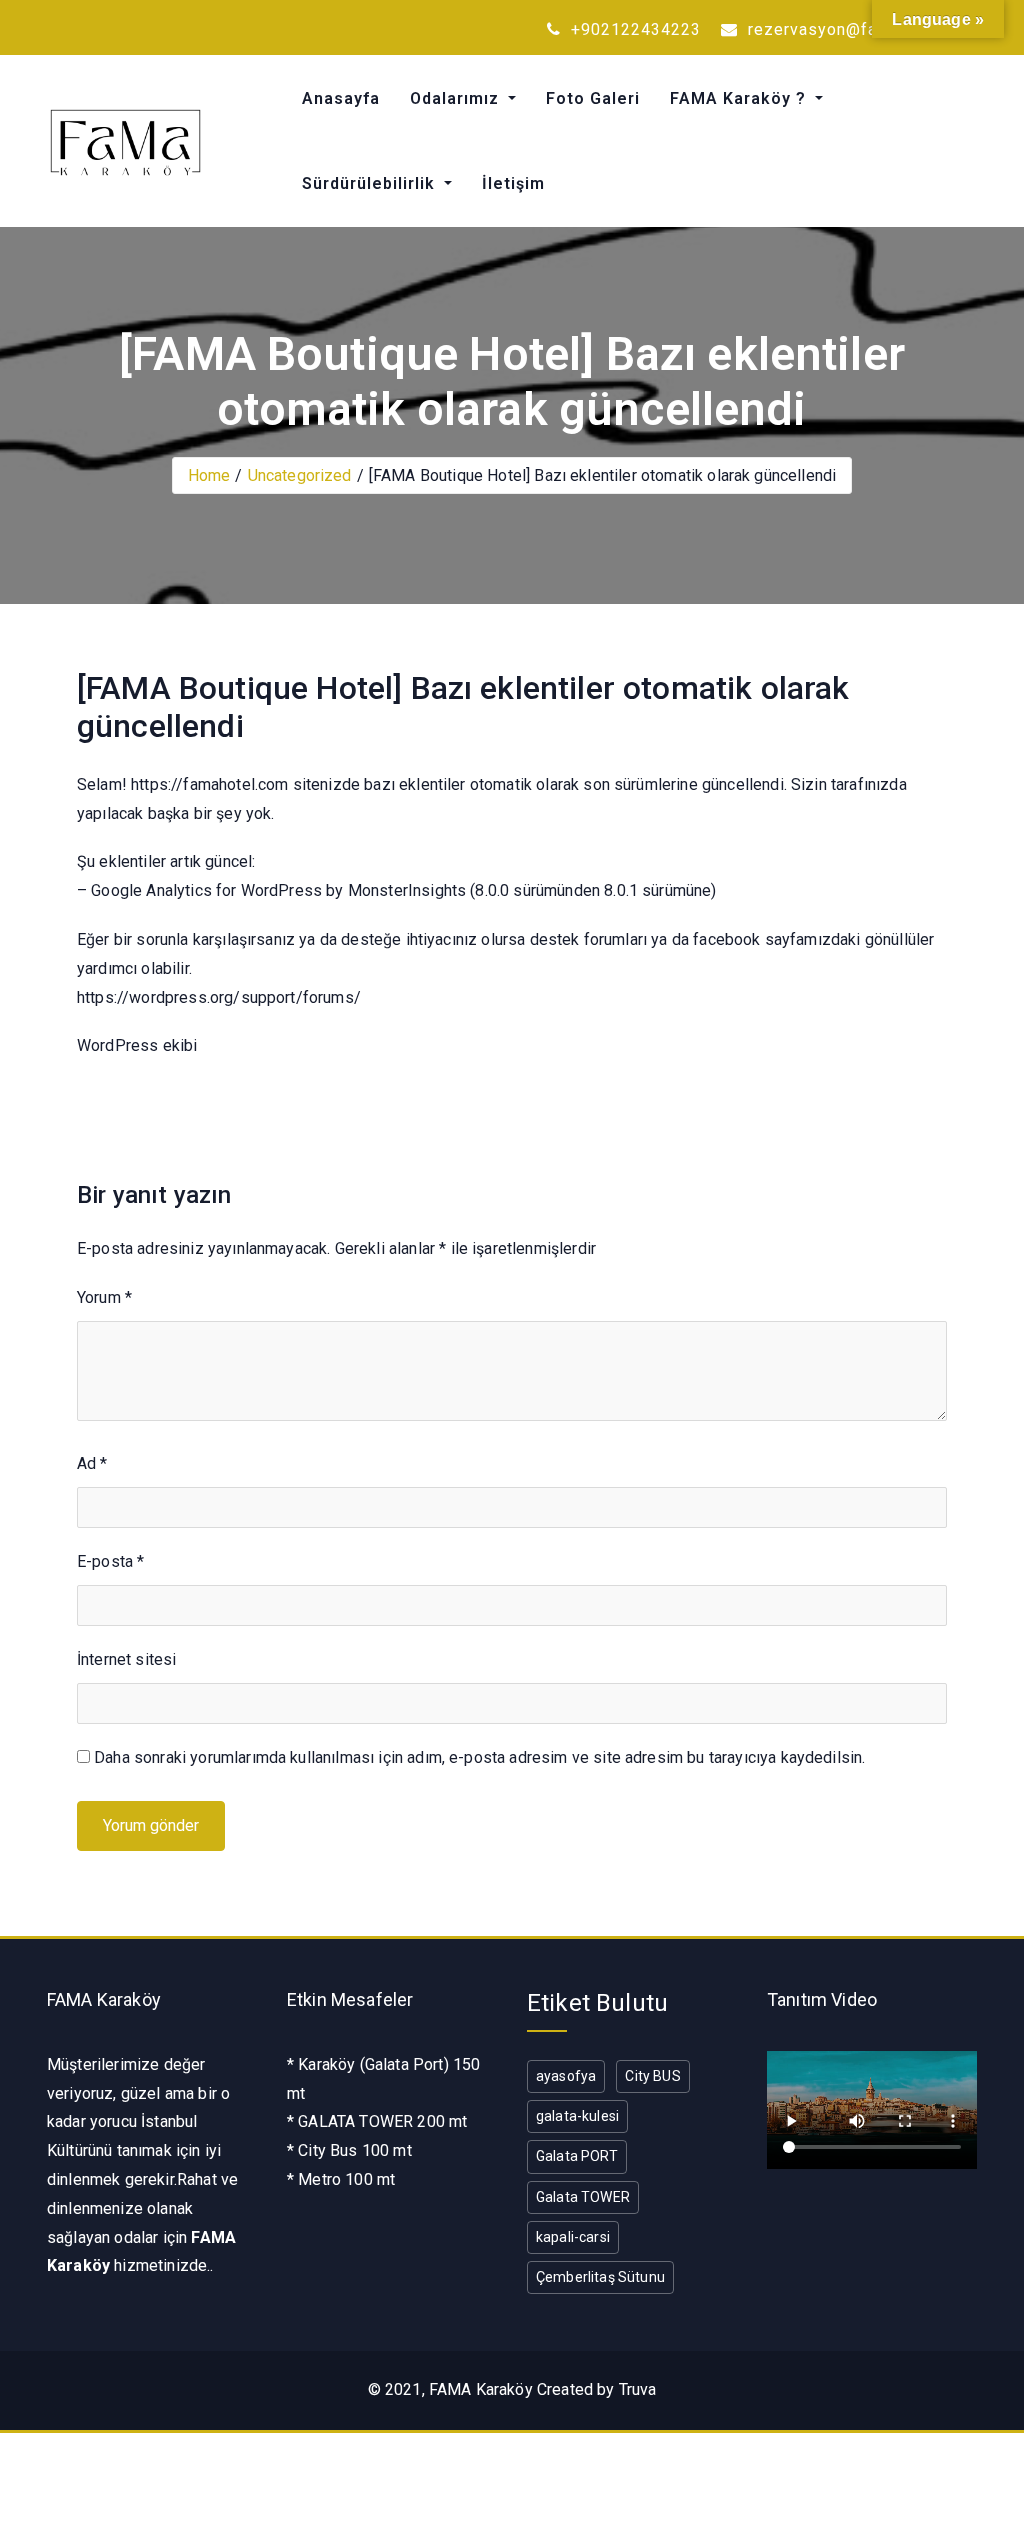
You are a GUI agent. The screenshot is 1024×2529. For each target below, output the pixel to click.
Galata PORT (577, 2156)
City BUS (652, 2076)
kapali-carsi (573, 2237)
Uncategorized (300, 475)
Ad (92, 1463)
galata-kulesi (577, 2116)
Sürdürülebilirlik (371, 183)
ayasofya (566, 2076)
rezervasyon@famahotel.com (860, 29)
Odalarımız (457, 98)
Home (209, 475)
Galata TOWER (583, 2197)
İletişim (513, 183)
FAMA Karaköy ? (740, 98)
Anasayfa (341, 98)
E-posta (110, 1561)
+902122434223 (633, 29)
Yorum (104, 1297)
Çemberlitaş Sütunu (600, 2277)
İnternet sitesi (126, 1659)
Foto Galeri (593, 98)
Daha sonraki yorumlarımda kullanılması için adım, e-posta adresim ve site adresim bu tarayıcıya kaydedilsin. (479, 1757)
